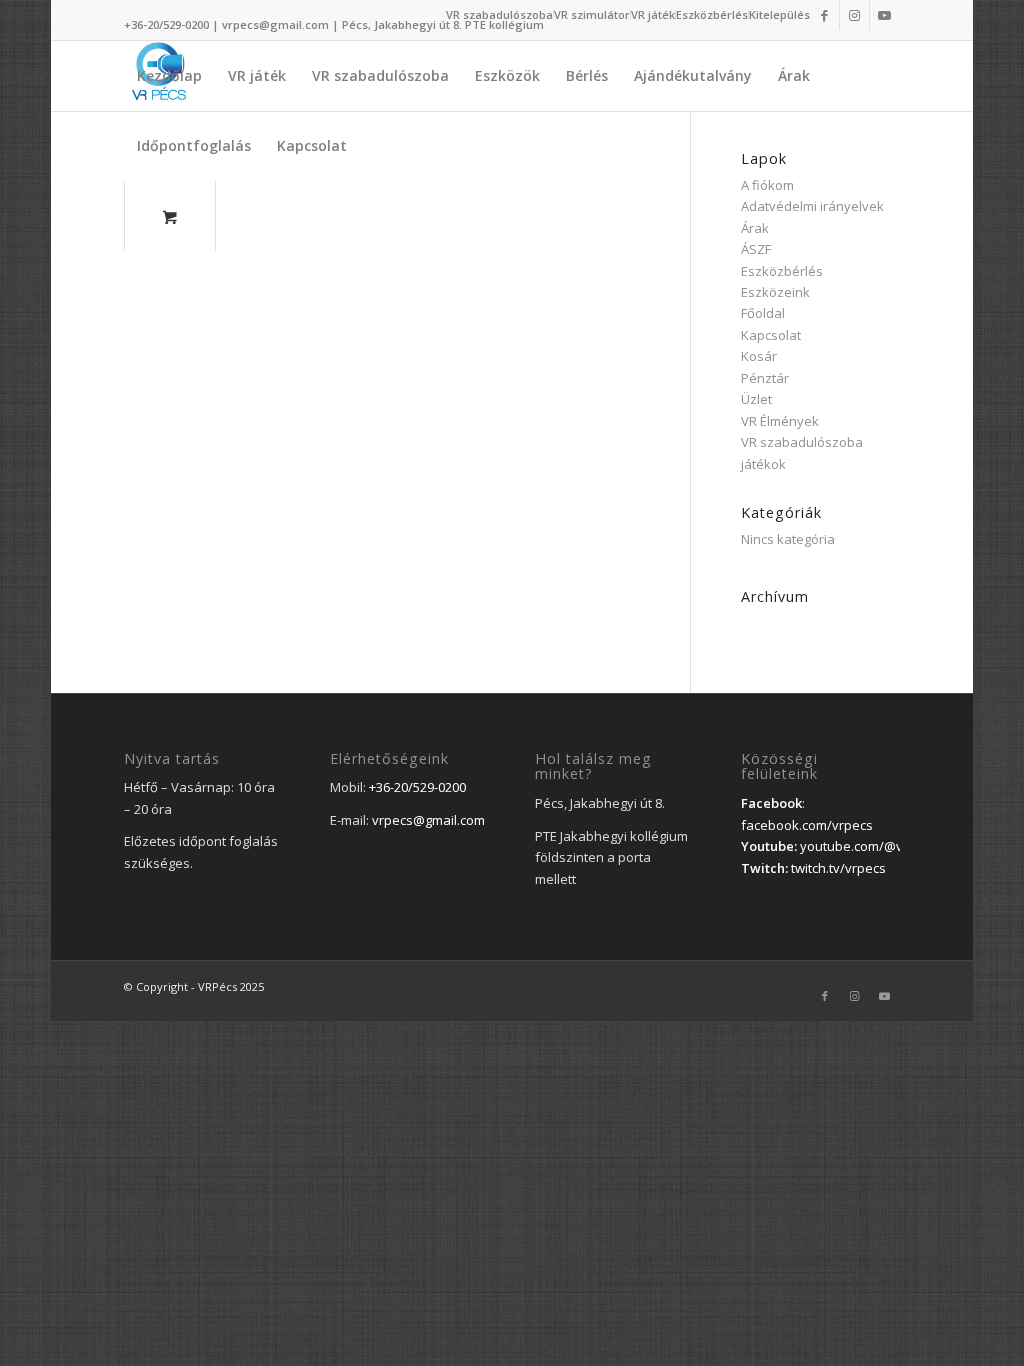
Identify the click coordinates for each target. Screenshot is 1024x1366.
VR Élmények (780, 421)
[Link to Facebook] (824, 15)
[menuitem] (500, 15)
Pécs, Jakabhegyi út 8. (403, 24)
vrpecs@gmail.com (275, 24)
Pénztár (765, 378)
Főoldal (763, 313)
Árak (755, 228)
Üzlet (756, 399)
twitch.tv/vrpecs (838, 868)
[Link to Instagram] (854, 15)
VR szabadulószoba (499, 14)
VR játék (653, 14)
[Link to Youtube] (885, 15)
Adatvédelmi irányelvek (812, 206)
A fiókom (767, 185)
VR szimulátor (592, 14)
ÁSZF (756, 249)
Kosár (759, 356)
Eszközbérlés (712, 14)
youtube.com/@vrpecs (868, 846)
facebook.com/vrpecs (807, 825)
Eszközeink (775, 292)
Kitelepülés (779, 14)
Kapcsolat (771, 335)
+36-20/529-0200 (166, 24)
